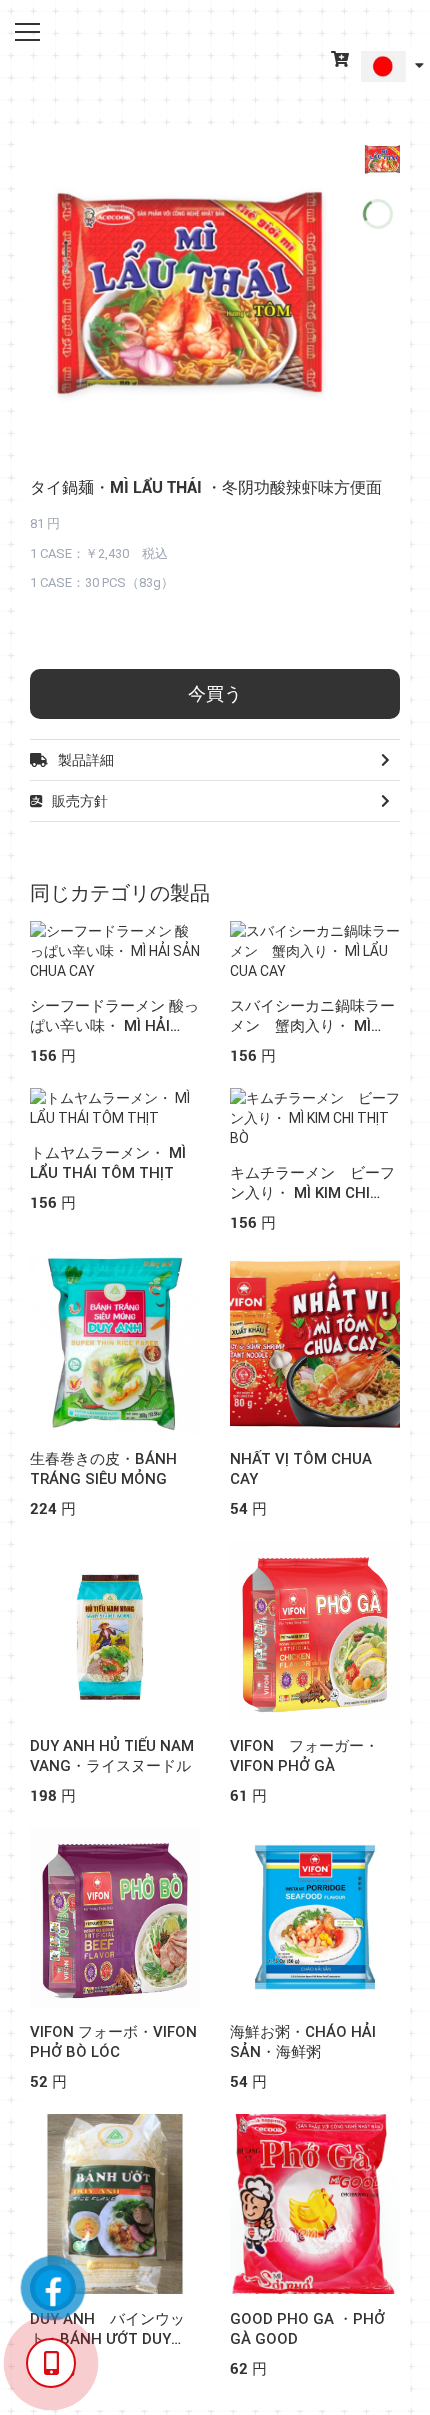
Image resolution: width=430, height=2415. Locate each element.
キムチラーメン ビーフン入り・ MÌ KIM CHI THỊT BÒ (312, 1193)
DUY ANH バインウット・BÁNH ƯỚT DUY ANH (107, 2339)
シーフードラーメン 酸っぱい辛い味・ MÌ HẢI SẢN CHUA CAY (114, 1026)
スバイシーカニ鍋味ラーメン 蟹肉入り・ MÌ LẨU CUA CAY (312, 1026)
